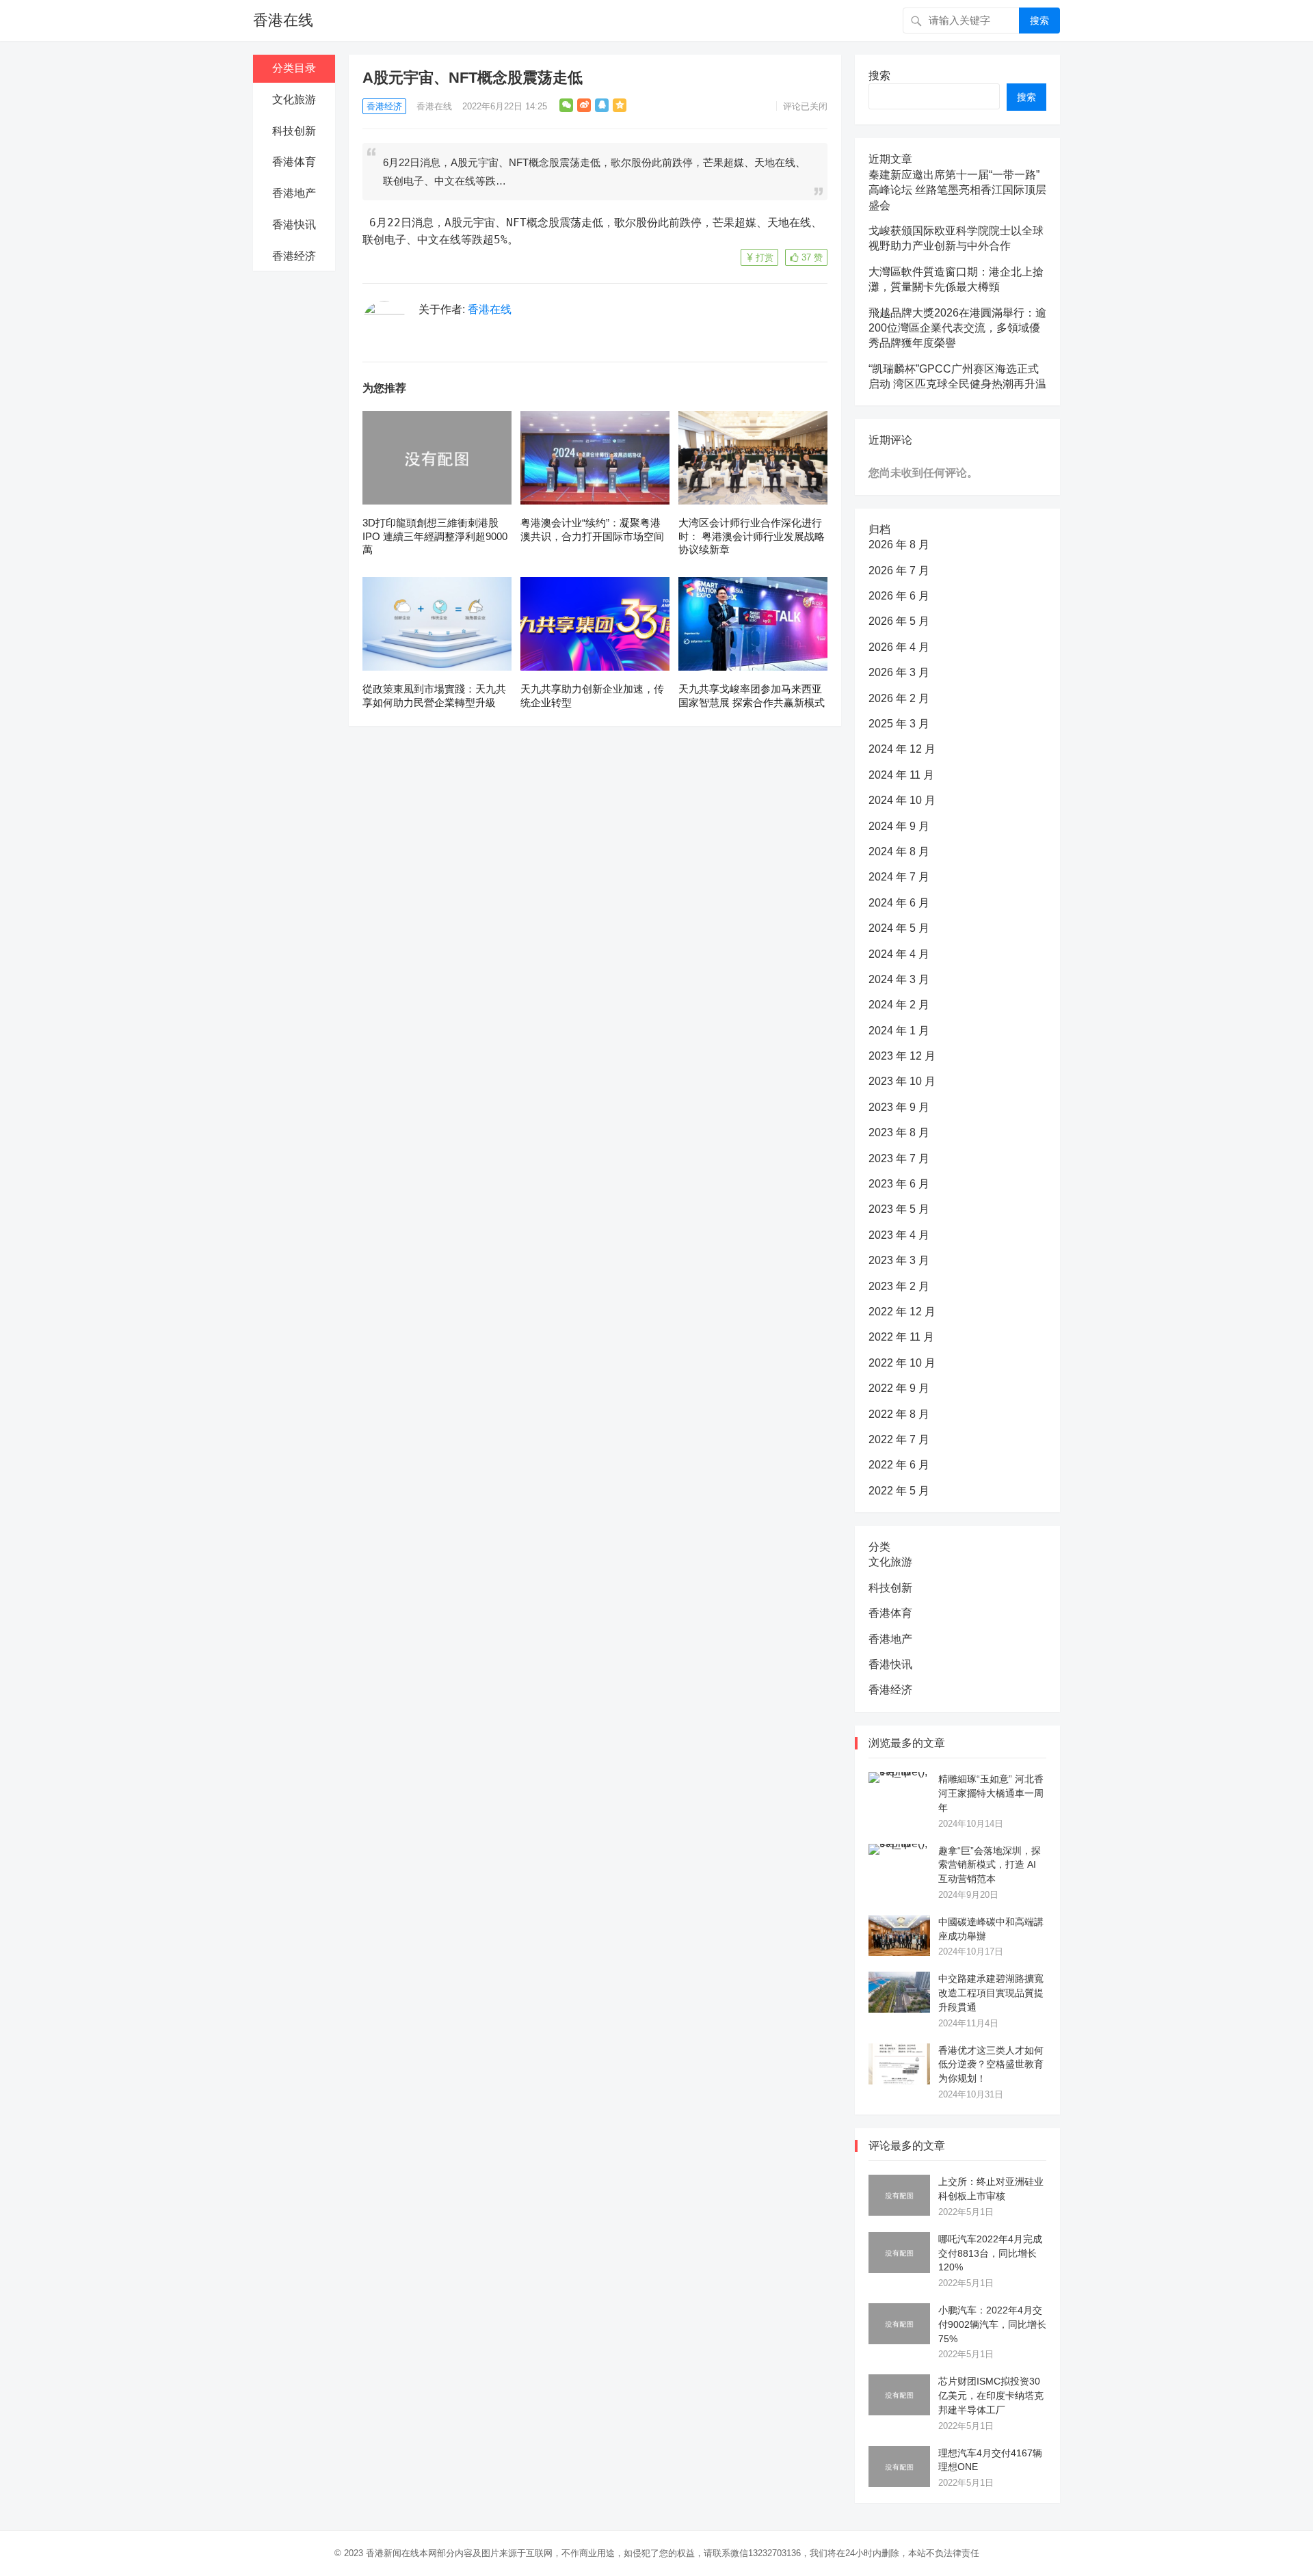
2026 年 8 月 (899, 545)
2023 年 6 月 (899, 1184)
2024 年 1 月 (899, 1031)
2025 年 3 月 (899, 724)
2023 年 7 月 (899, 1158)
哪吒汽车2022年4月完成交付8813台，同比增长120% (990, 2253)
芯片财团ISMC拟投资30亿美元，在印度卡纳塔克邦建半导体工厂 (991, 2396)
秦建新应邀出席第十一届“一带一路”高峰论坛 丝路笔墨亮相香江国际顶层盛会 (957, 190)
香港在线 (283, 20)
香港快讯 (294, 225)
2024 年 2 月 (899, 1005)
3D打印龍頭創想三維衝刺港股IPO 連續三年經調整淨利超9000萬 (435, 536)
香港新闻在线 (393, 2553)
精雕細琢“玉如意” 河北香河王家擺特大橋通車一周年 (991, 1793)
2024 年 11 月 (901, 775)
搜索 (1039, 21)
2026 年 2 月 (899, 698)
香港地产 (294, 193)
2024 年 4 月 (899, 954)
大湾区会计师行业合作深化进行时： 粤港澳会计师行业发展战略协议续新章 (752, 536)
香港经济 (294, 256)
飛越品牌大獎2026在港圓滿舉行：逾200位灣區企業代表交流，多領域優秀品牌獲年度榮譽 (957, 328)
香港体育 (294, 162)
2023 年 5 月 (899, 1209)
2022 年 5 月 (899, 1491)
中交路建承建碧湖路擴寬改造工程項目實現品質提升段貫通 (991, 1993)
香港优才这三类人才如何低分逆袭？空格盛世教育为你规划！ (991, 2065)
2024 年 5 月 (899, 928)
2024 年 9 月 (899, 826)
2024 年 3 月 (899, 979)
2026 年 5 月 (899, 621)
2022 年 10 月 (902, 1363)
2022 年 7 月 (899, 1439)
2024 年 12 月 (902, 749)
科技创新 (294, 131)
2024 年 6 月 (899, 903)
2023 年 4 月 (899, 1235)
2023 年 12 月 (902, 1056)
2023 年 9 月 (899, 1107)
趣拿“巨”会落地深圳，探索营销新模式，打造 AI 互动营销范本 (990, 1865)
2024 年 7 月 (899, 877)
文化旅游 (294, 99)
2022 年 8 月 (899, 1414)
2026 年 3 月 (899, 672)
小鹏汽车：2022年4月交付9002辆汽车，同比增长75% (992, 2324)
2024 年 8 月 (899, 851)
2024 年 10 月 (902, 800)
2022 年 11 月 (901, 1337)
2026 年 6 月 (899, 596)
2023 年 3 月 (899, 1260)
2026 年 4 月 (899, 647)
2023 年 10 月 (902, 1081)
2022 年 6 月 (899, 1465)
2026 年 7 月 (899, 571)
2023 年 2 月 (899, 1286)
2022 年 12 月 (902, 1312)
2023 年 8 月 (899, 1132)
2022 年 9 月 (899, 1388)
